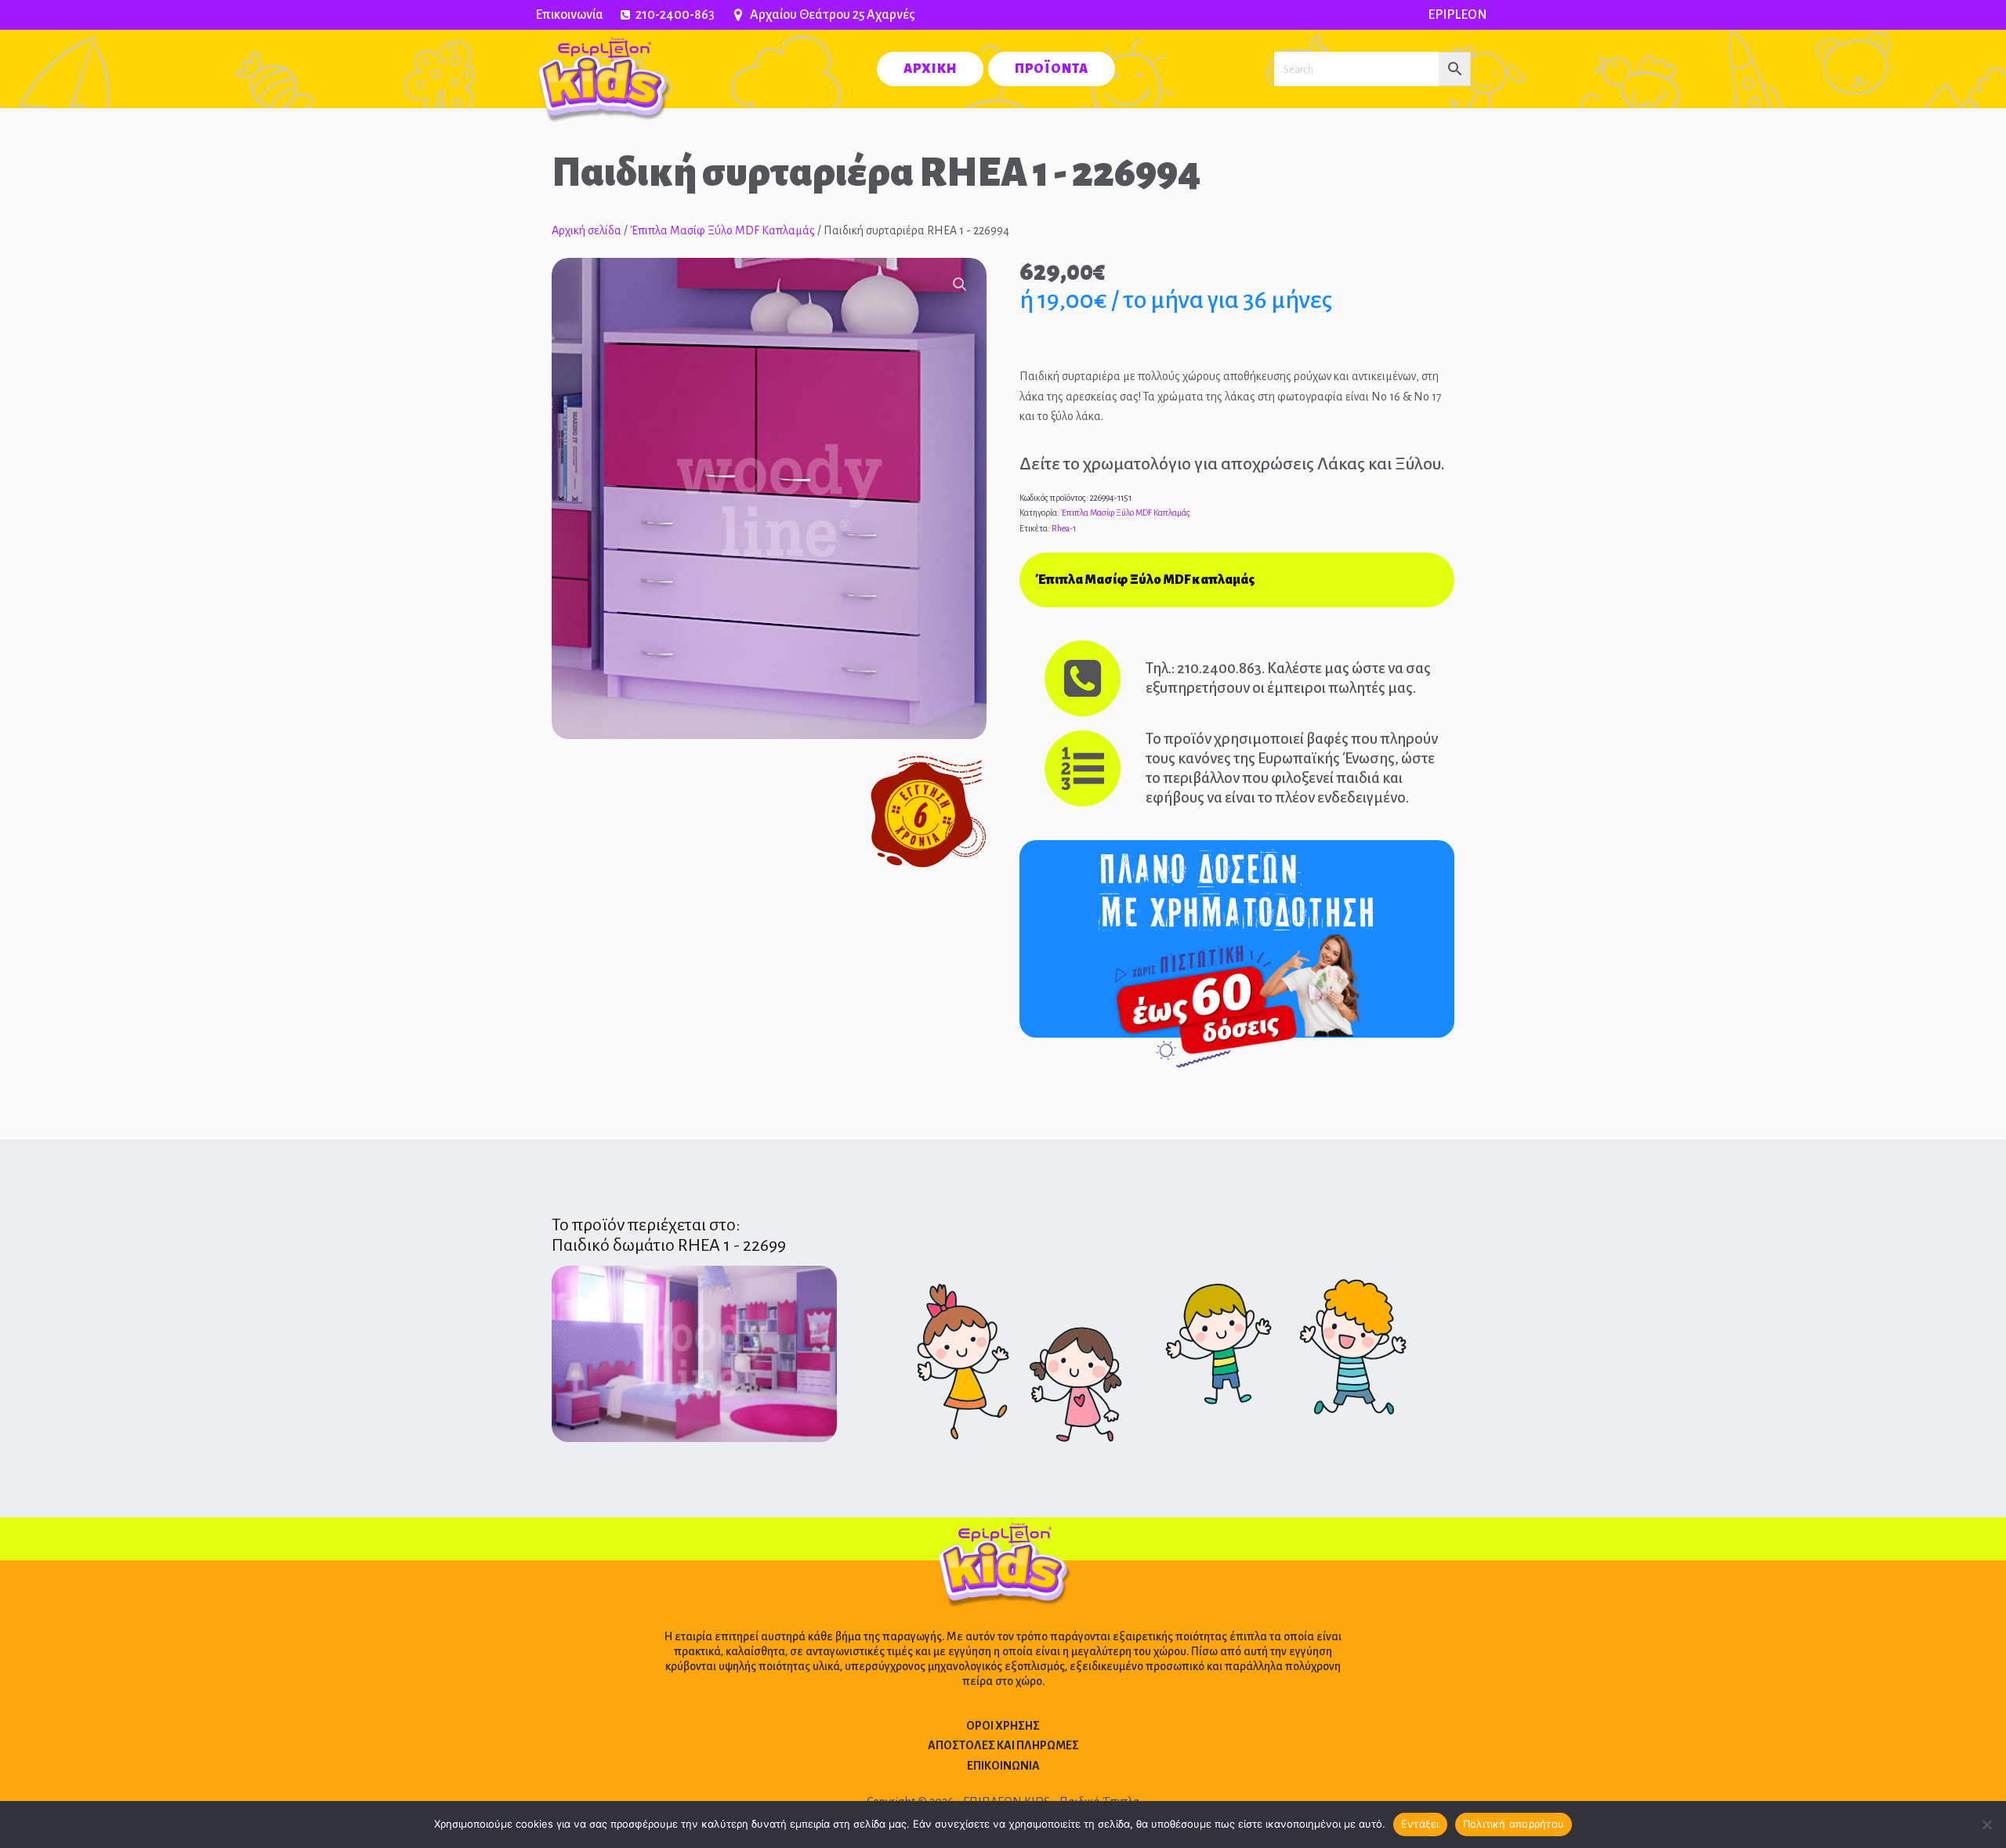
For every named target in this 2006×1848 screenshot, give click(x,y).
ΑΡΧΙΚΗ (930, 69)
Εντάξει (1420, 1824)
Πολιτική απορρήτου (1514, 1824)
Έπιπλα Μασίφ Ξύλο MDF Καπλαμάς (722, 230)
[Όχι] (1986, 1824)
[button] (960, 284)
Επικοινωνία (569, 15)
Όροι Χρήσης (1003, 1726)
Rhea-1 (1064, 528)
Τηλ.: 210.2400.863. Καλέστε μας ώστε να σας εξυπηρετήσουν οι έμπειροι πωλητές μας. (1288, 678)
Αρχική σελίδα (587, 230)
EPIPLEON (1457, 15)
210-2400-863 (675, 15)
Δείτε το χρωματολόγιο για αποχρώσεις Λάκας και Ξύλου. (1232, 464)
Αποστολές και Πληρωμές (1003, 1745)
